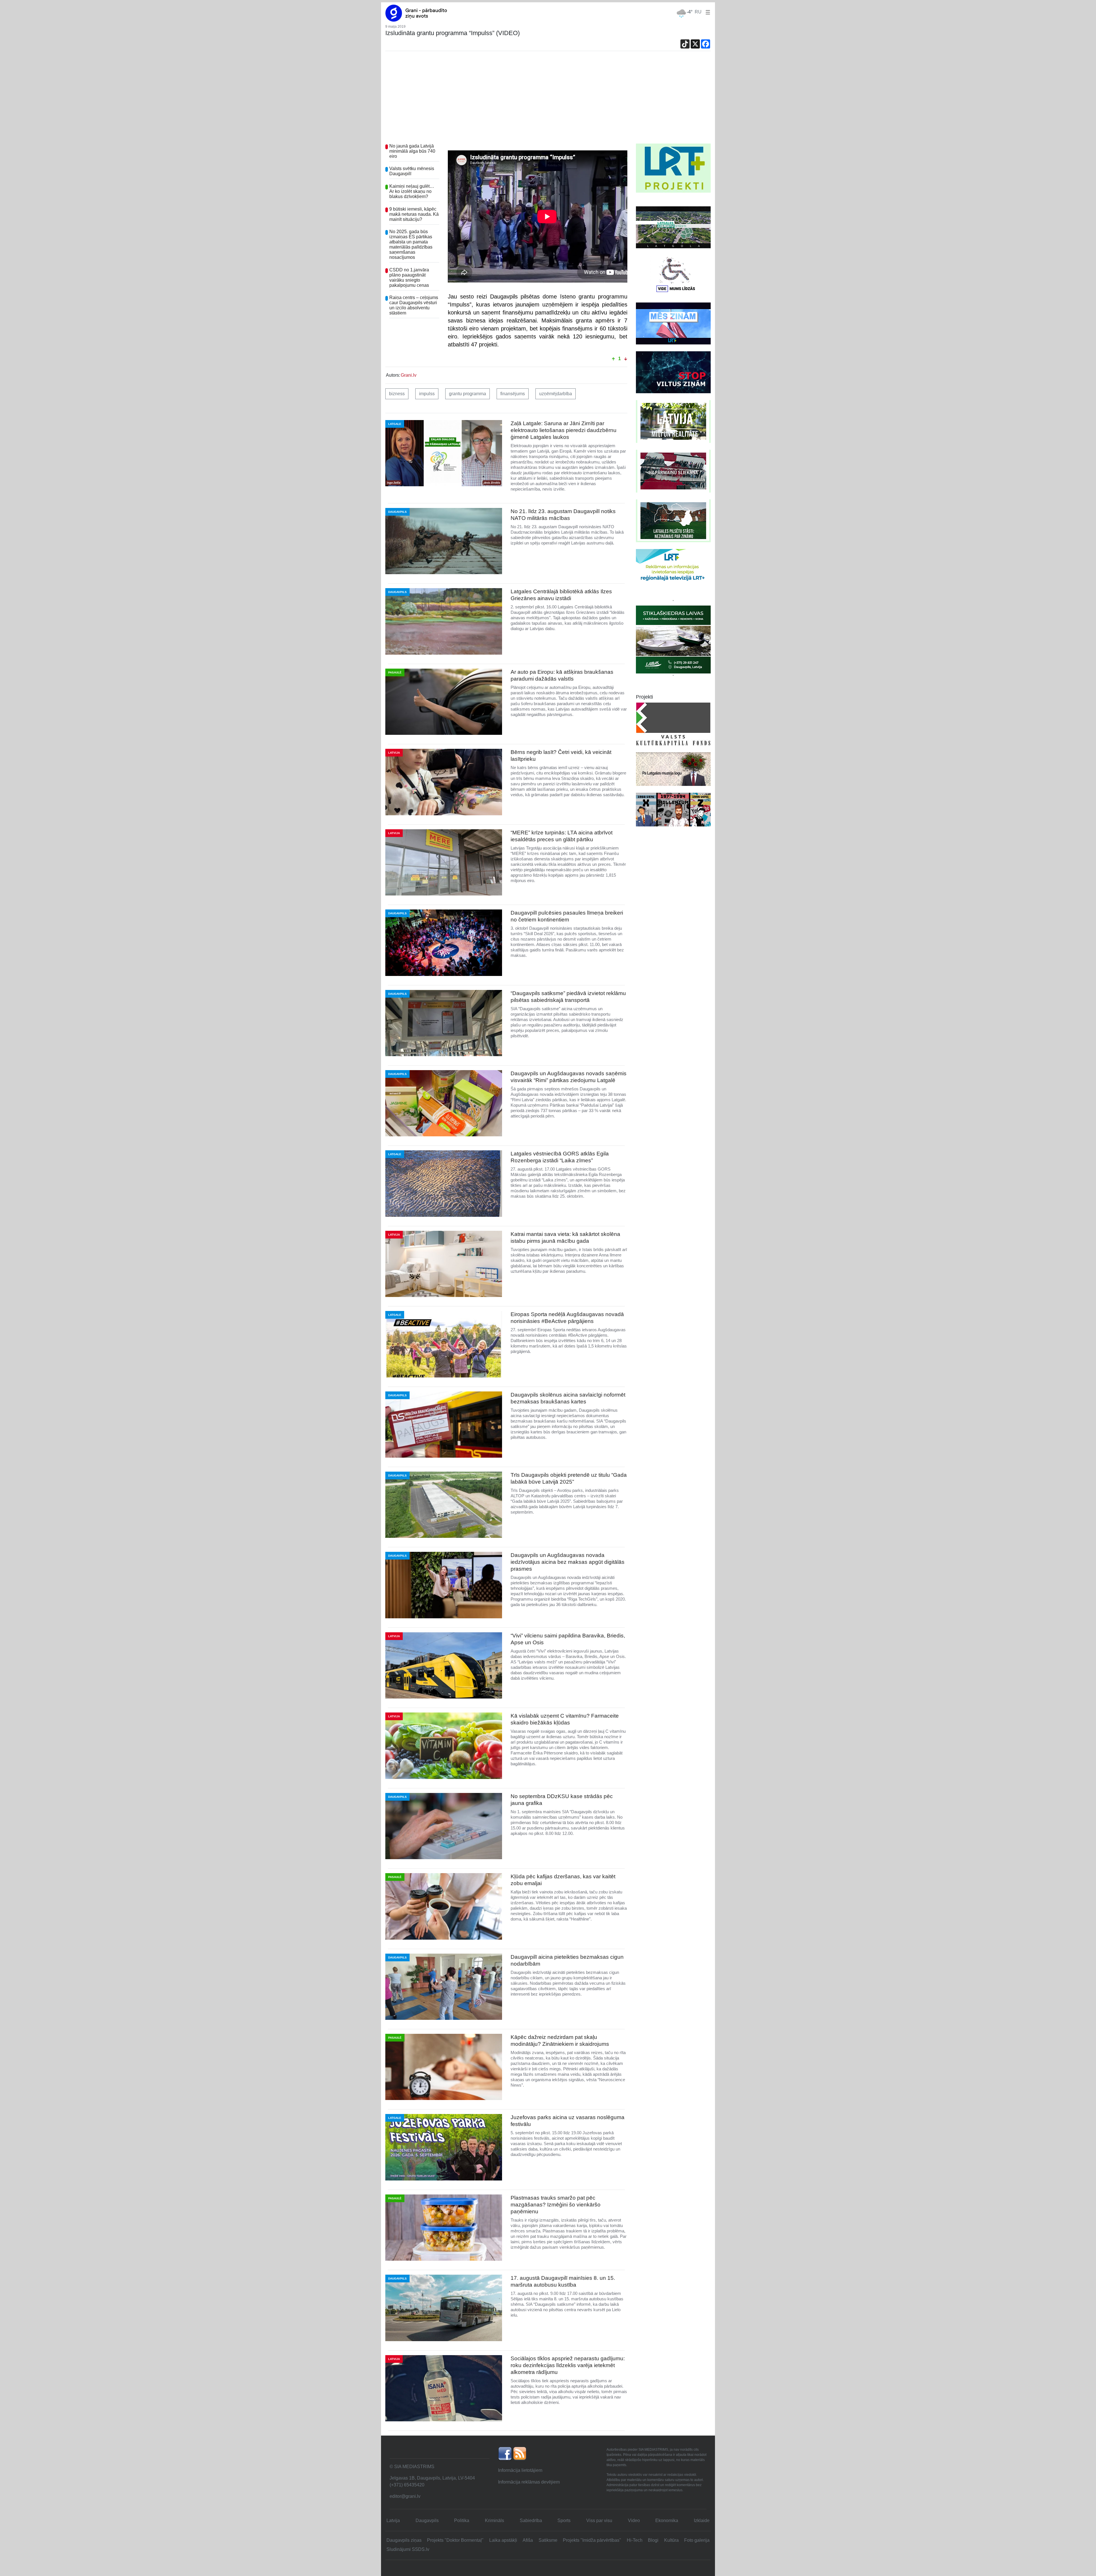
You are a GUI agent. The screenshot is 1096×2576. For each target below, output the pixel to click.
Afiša (528, 2540)
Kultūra (671, 2540)
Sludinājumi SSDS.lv (408, 2549)
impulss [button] (427, 394)
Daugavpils (427, 2520)
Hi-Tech (635, 2540)
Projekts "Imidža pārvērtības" (592, 2540)
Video (634, 2520)
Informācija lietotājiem (520, 2470)
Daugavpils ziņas (404, 2540)
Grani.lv (409, 375)
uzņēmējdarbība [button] (556, 394)
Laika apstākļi (503, 2540)
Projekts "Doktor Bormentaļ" (455, 2540)
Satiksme (548, 2540)
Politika (462, 2520)
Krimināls (494, 2520)
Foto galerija (697, 2540)
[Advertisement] (548, 101)
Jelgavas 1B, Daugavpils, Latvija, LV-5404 (432, 2478)
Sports (564, 2520)
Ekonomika (667, 2520)
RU (698, 12)
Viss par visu (599, 2520)
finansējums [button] (513, 394)
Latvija (393, 2520)
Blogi (653, 2540)
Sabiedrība (531, 2520)
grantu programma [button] (468, 394)
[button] (707, 12)
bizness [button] (397, 394)
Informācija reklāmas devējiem (529, 2482)
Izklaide (702, 2520)
